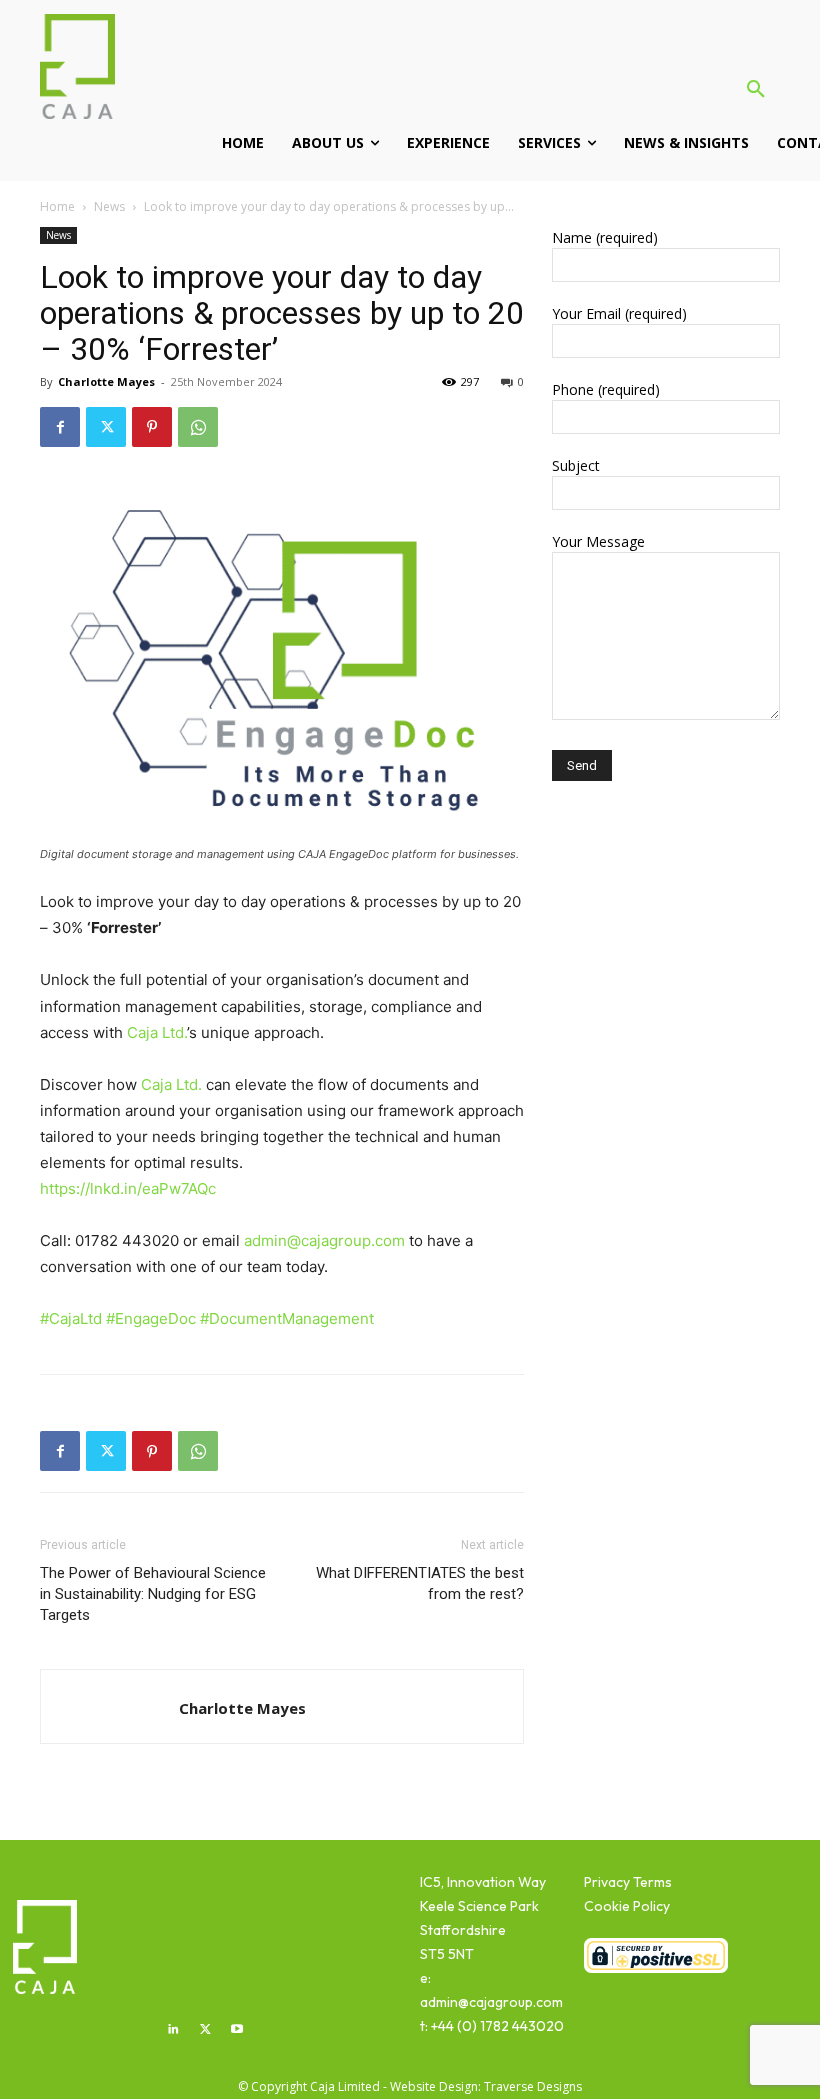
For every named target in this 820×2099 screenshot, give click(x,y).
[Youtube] (237, 2030)
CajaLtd (71, 1318)
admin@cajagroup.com (324, 1240)
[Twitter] (106, 427)
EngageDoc (151, 1318)
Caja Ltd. (157, 1032)
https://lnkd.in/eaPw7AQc (128, 1188)
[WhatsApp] (198, 427)
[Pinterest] (152, 427)
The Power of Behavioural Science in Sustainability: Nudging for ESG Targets (153, 1594)
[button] (756, 90)
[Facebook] (60, 427)
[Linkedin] (174, 2030)
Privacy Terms (628, 1882)
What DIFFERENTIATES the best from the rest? (420, 1583)
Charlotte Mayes (106, 381)
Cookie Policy (627, 1906)
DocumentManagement (287, 1318)
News (109, 206)
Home (57, 206)
